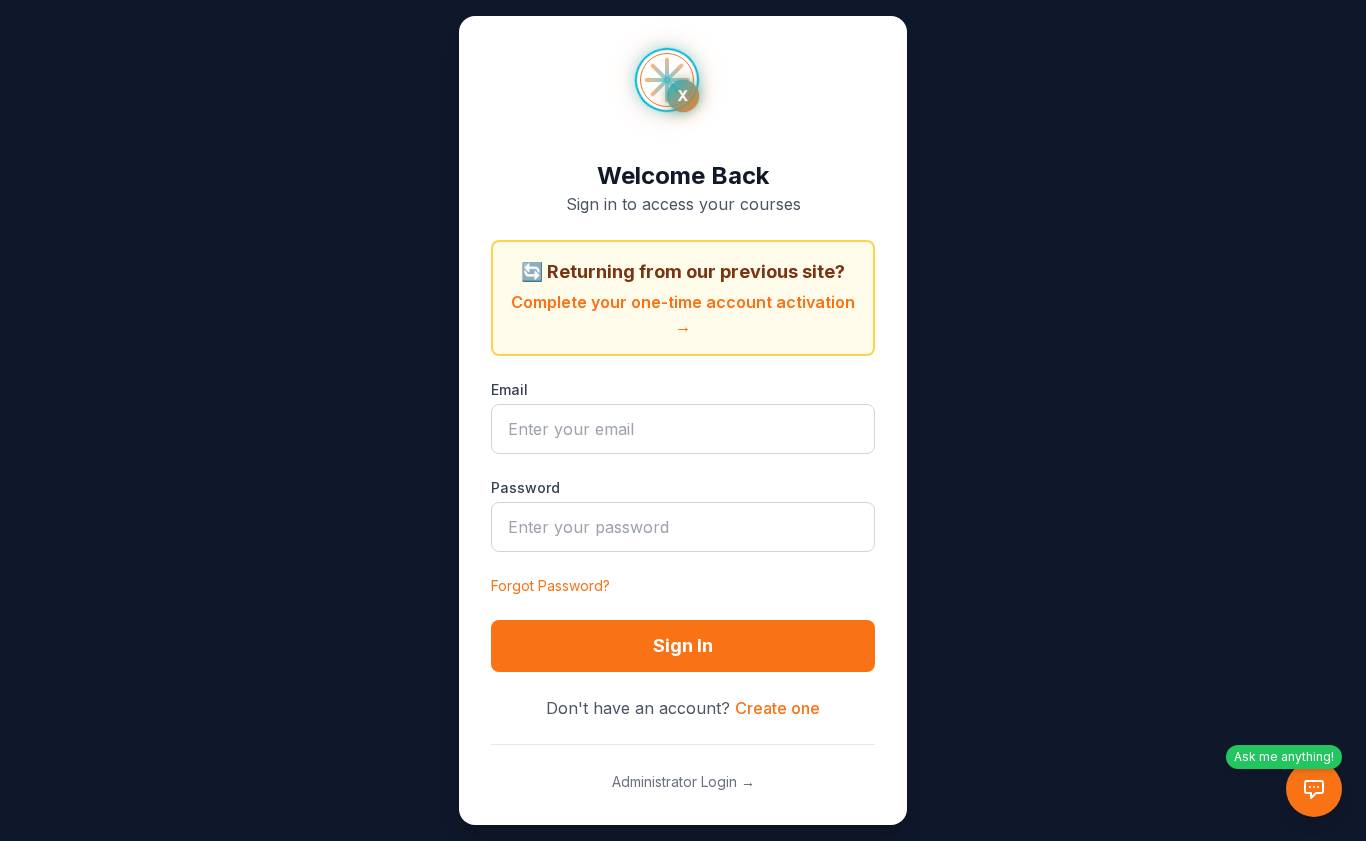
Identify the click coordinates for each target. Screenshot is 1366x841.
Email (509, 389)
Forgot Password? (550, 585)
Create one (777, 708)
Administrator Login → (683, 781)
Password (525, 487)
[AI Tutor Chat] (1314, 789)
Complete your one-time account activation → (683, 314)
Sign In (683, 645)
